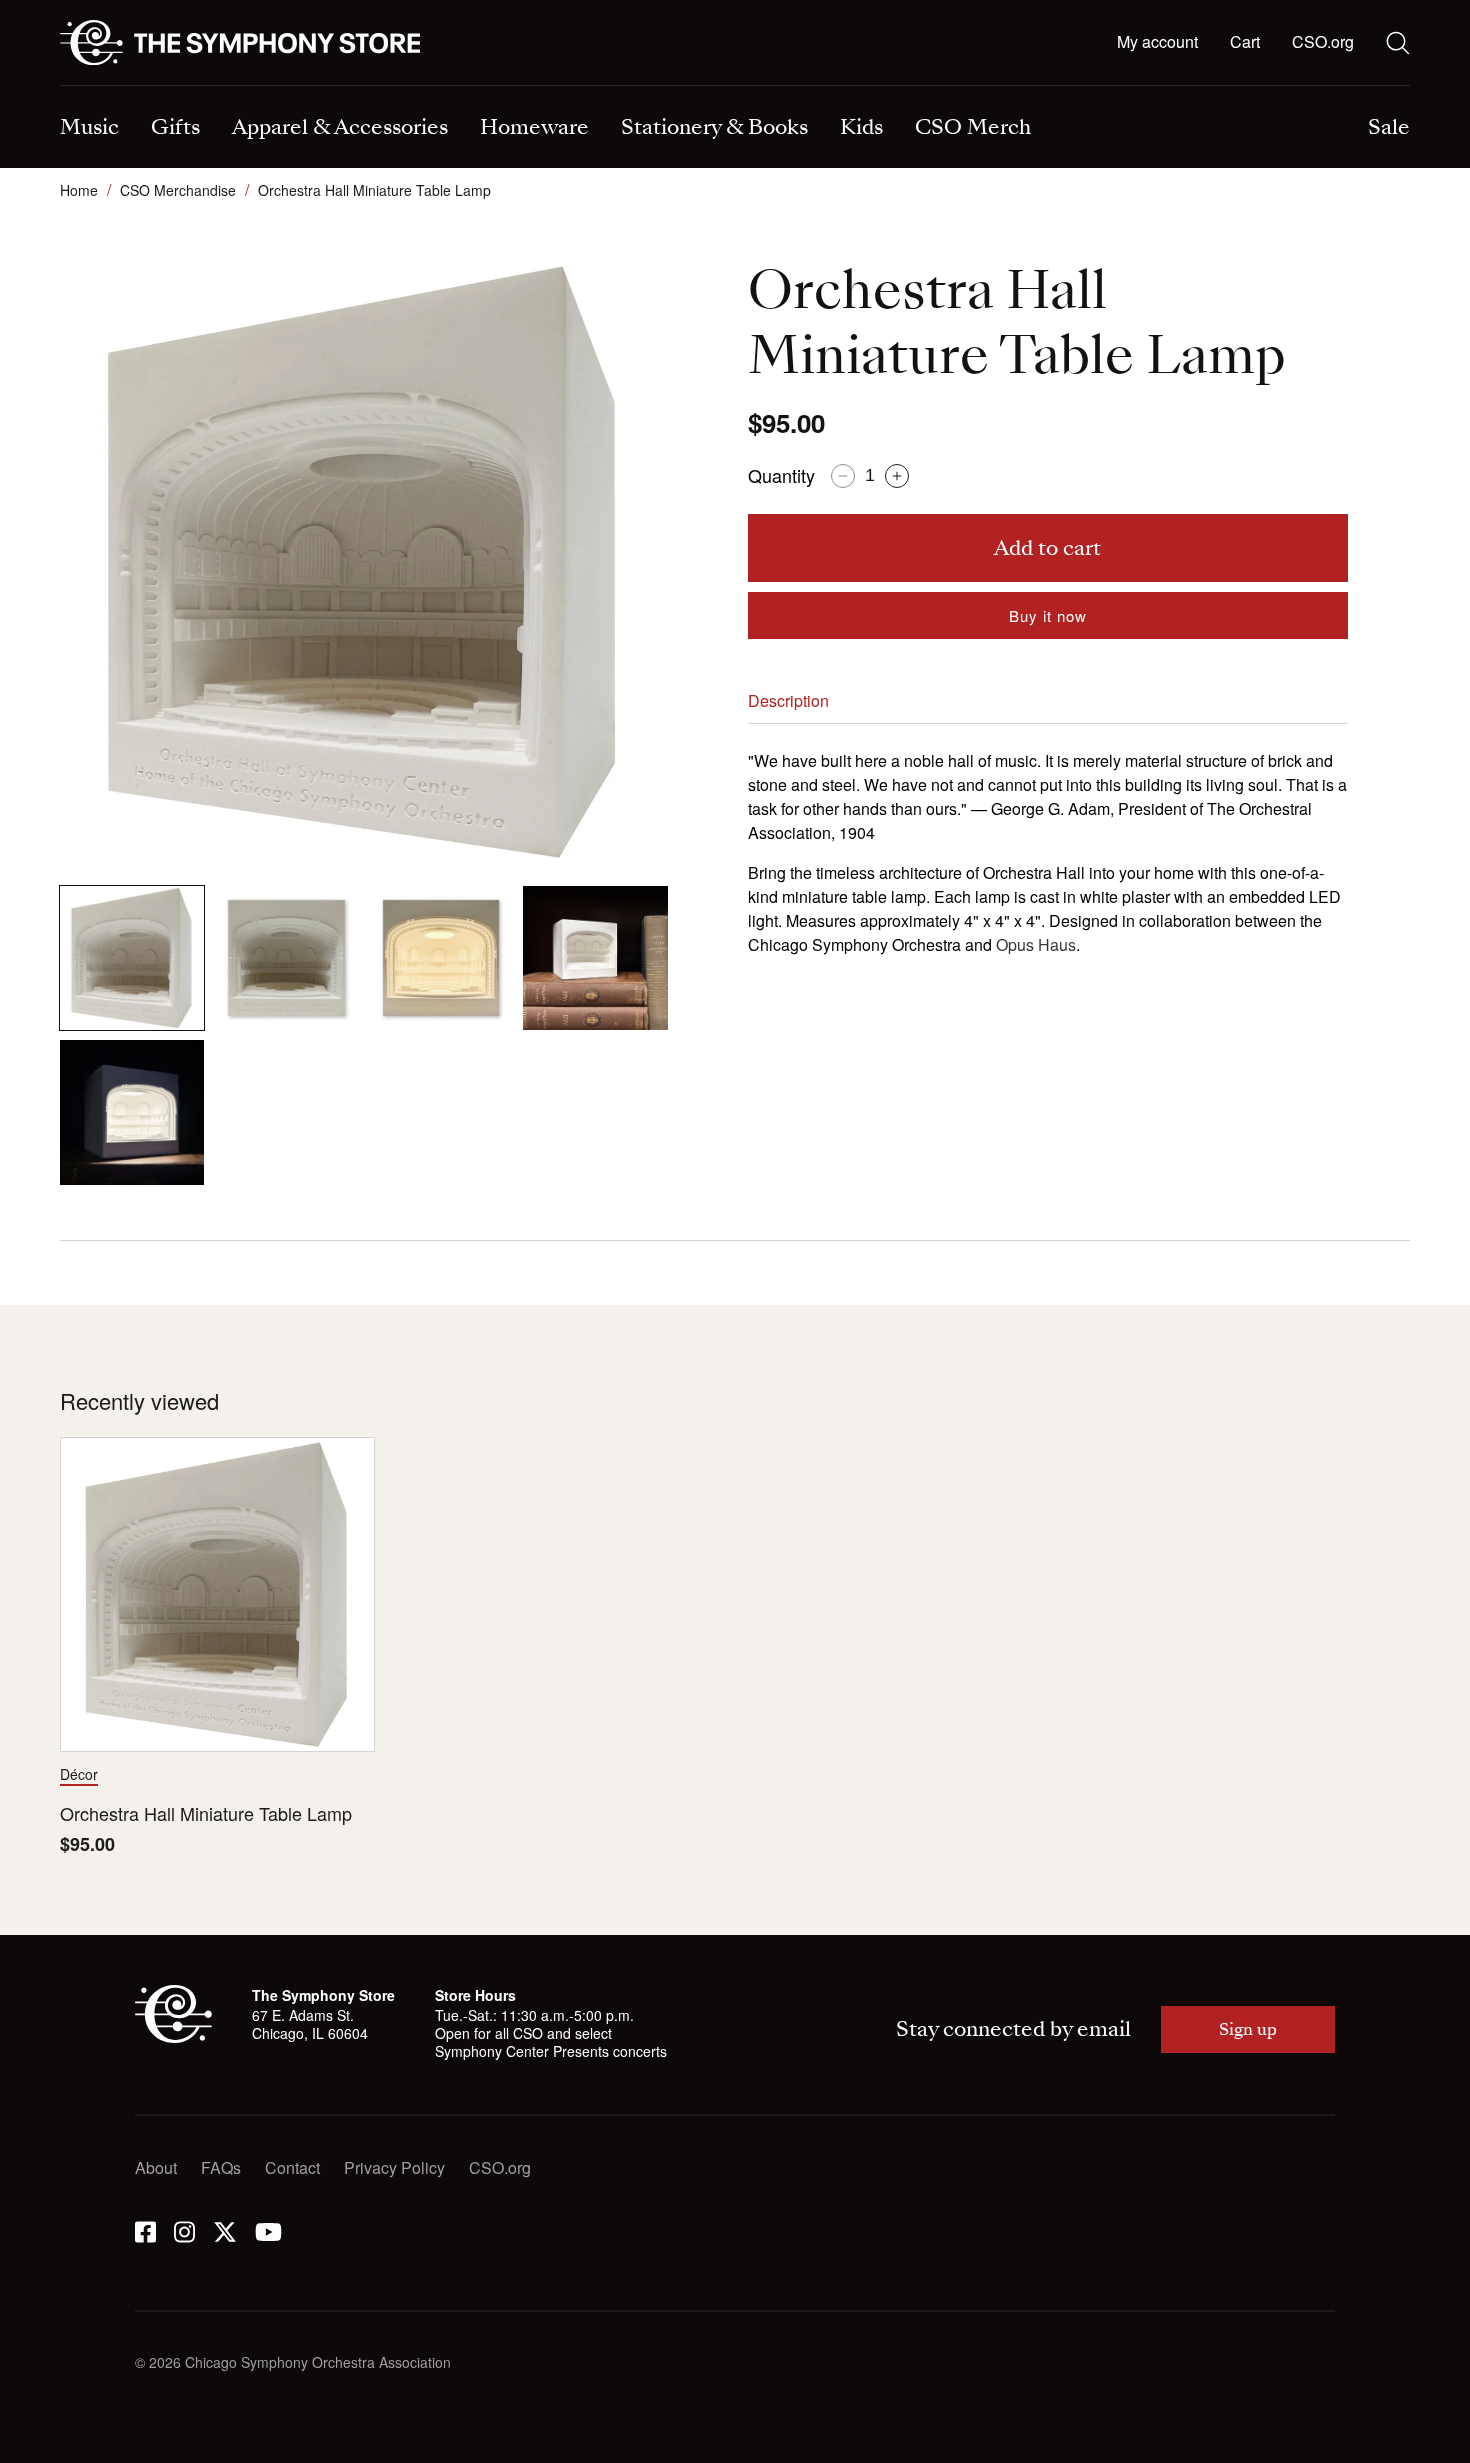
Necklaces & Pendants (489, 87)
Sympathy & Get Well (830, 87)
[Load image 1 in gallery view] (132, 958)
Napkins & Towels (124, 87)
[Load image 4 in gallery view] (595, 958)
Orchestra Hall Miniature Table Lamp (206, 1813)
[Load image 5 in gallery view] (132, 1112)
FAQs (221, 2167)
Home (79, 190)
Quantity (781, 475)
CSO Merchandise (178, 190)
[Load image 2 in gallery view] (286, 958)
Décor (79, 1774)
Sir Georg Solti (807, 87)
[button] (1245, 43)
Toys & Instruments (127, 87)
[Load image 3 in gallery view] (441, 958)
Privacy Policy (394, 2167)
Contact (292, 2167)
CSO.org (1323, 41)
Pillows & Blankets (474, 87)
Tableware (97, 87)
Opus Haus (1036, 944)
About (156, 2167)
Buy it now (1048, 615)
